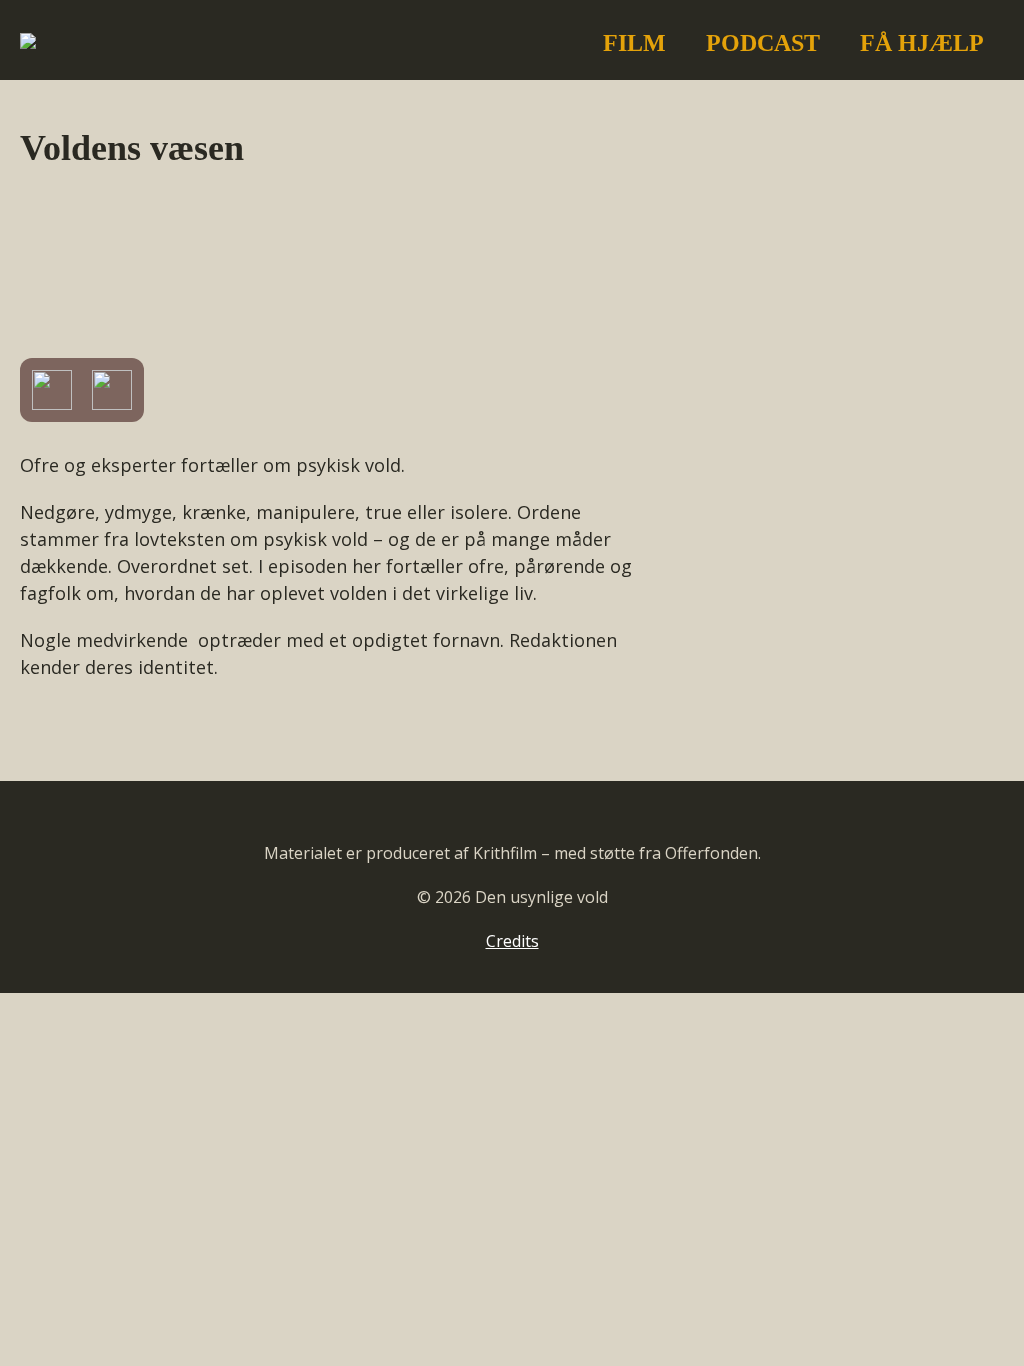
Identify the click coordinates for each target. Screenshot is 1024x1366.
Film (634, 43)
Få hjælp (922, 43)
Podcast (763, 43)
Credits (512, 941)
